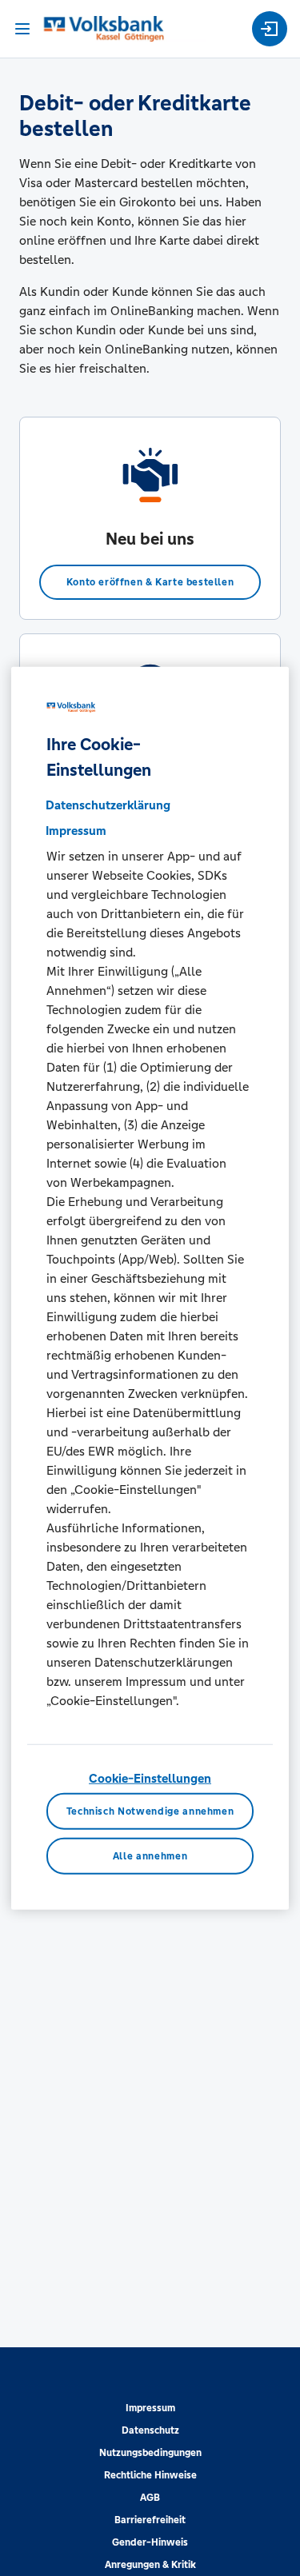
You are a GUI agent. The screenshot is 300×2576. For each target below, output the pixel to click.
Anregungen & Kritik (150, 2565)
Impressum (150, 2408)
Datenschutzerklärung (108, 804)
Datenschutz (150, 2430)
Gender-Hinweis (150, 2542)
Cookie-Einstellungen (150, 1777)
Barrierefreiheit (150, 2520)
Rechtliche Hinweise (150, 2475)
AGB (150, 2498)
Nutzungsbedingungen (150, 2453)
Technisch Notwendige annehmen (150, 1811)
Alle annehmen (150, 1856)
